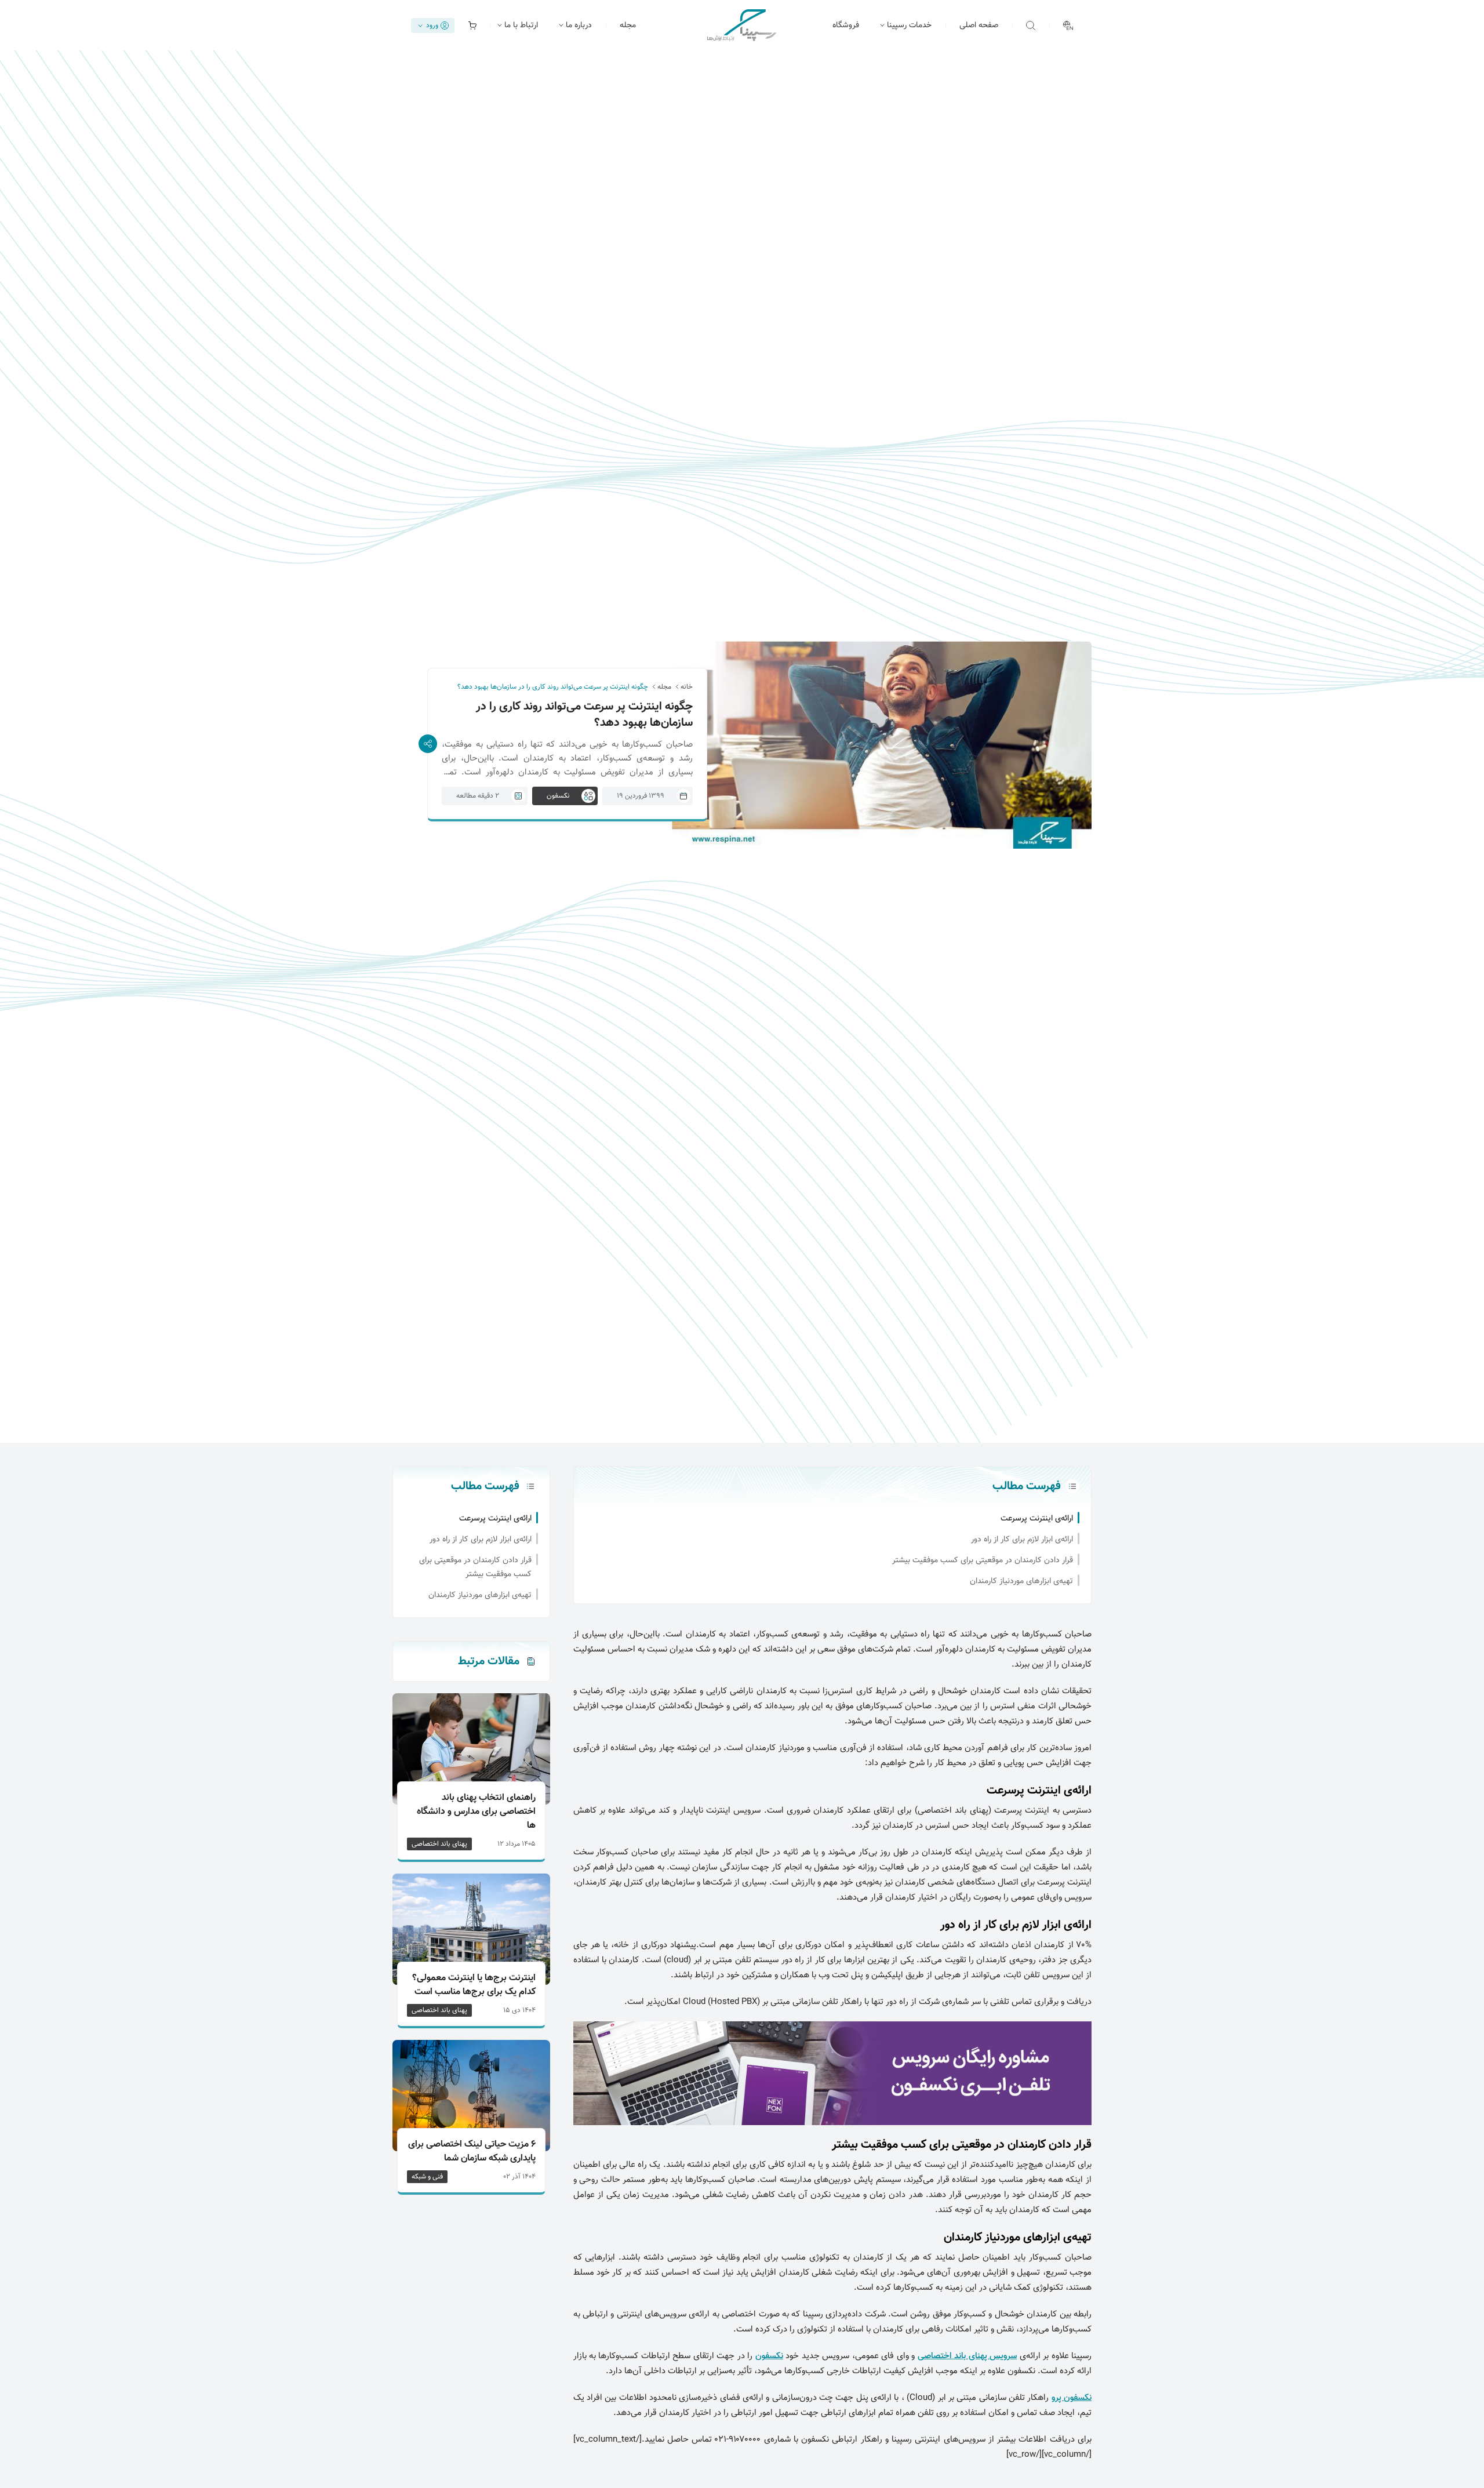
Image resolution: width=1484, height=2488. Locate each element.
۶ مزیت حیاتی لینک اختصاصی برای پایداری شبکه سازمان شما (472, 2152)
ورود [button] (432, 26)
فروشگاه (846, 26)
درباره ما (579, 26)
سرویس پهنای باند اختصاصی (967, 2356)
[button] (1031, 26)
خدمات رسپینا (909, 26)
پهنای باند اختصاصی (439, 1844)
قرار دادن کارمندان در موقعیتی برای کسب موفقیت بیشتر (983, 1561)
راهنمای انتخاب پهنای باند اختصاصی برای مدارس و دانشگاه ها (476, 1812)
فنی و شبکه (427, 2177)
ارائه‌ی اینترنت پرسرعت (1037, 1519)
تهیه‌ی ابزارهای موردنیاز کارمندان (1021, 1581)
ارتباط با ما (521, 26)
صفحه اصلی (979, 26)
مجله (628, 26)
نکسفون (769, 2356)
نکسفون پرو (1072, 2398)
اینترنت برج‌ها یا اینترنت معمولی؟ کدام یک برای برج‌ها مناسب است (474, 1985)
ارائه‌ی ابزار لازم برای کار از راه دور (1022, 1540)
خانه (687, 687)
